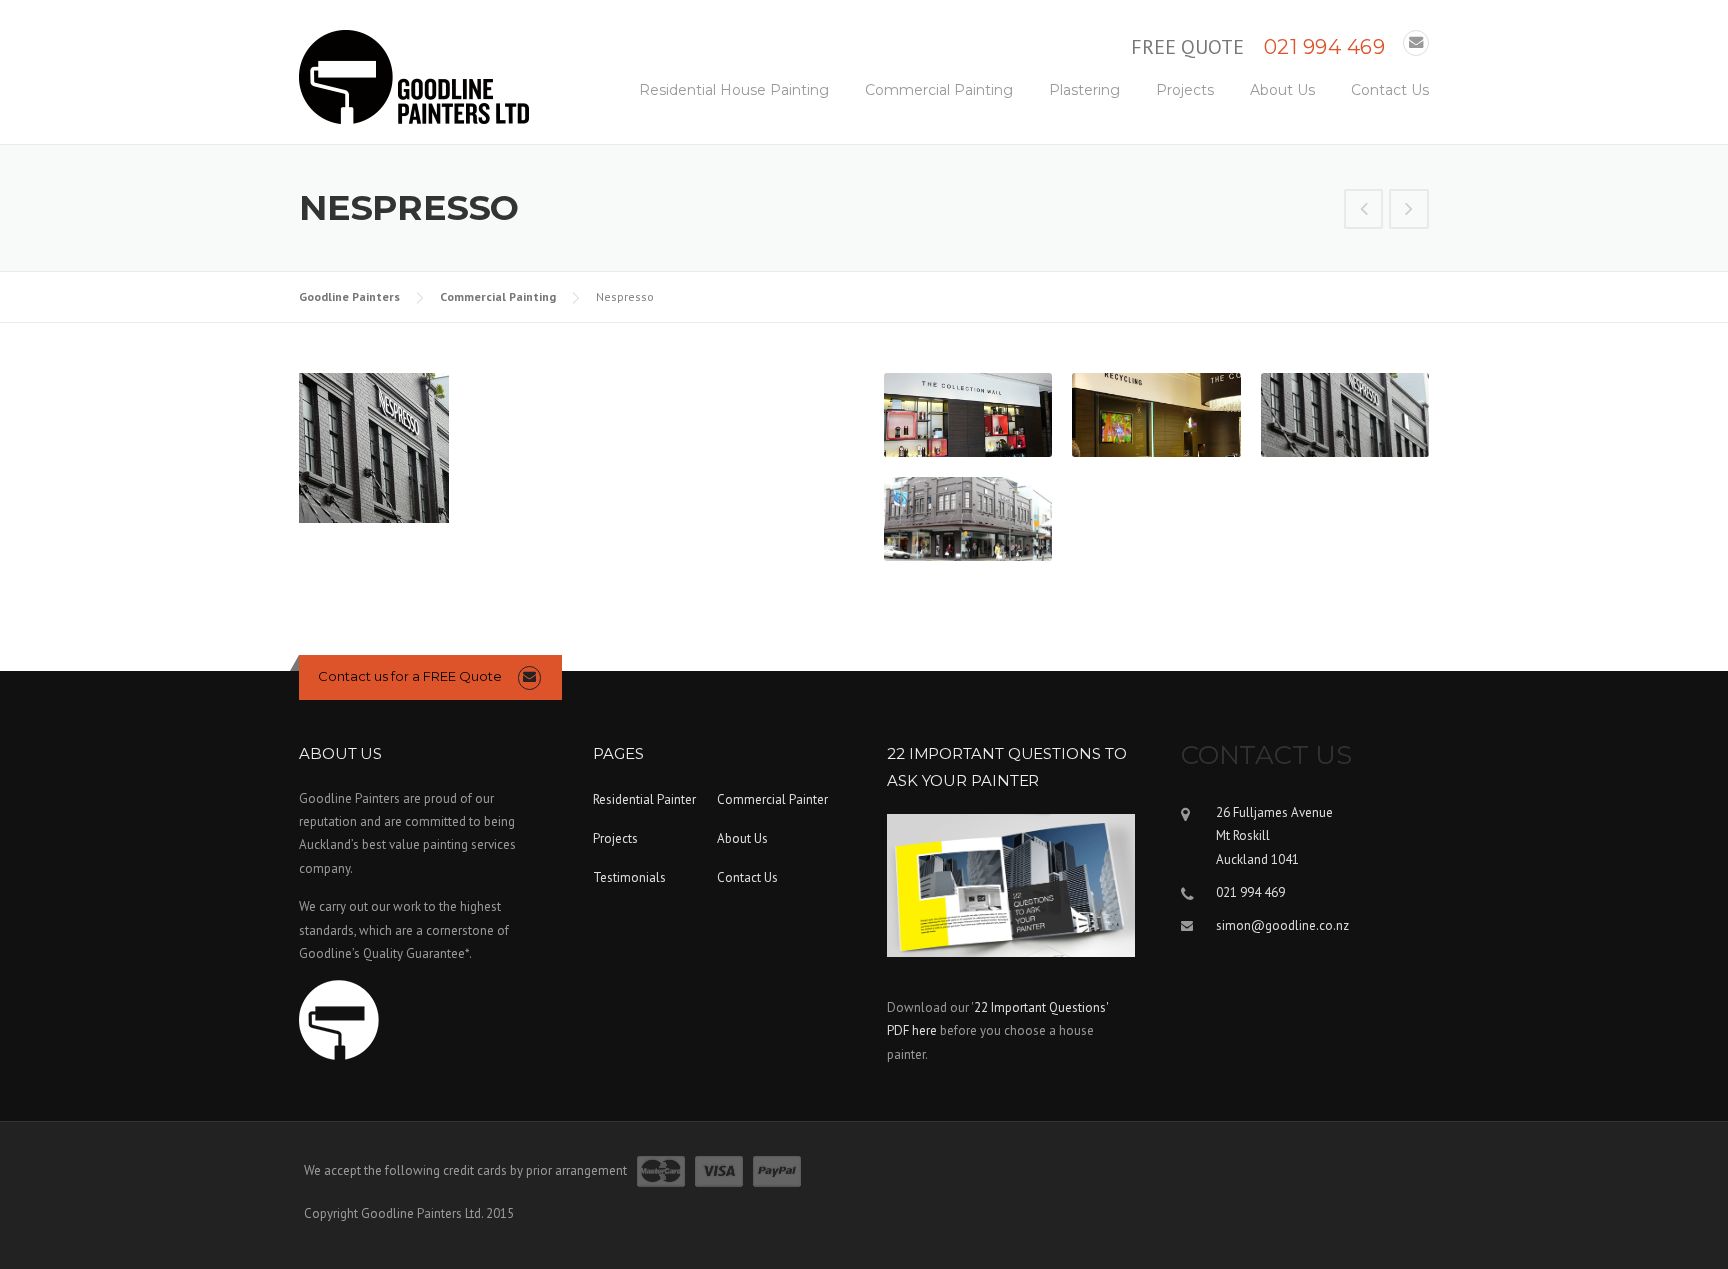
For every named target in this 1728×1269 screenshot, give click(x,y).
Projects (1185, 90)
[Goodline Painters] (414, 76)
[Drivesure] (1409, 211)
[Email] (1416, 42)
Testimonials (629, 877)
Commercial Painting (939, 90)
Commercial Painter (772, 799)
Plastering (1084, 90)
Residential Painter (644, 799)
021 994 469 (1325, 47)
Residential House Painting (734, 90)
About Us (1282, 90)
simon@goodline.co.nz (1282, 925)
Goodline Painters (349, 296)
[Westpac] (1364, 211)
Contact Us (1390, 90)
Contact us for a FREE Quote (410, 676)
